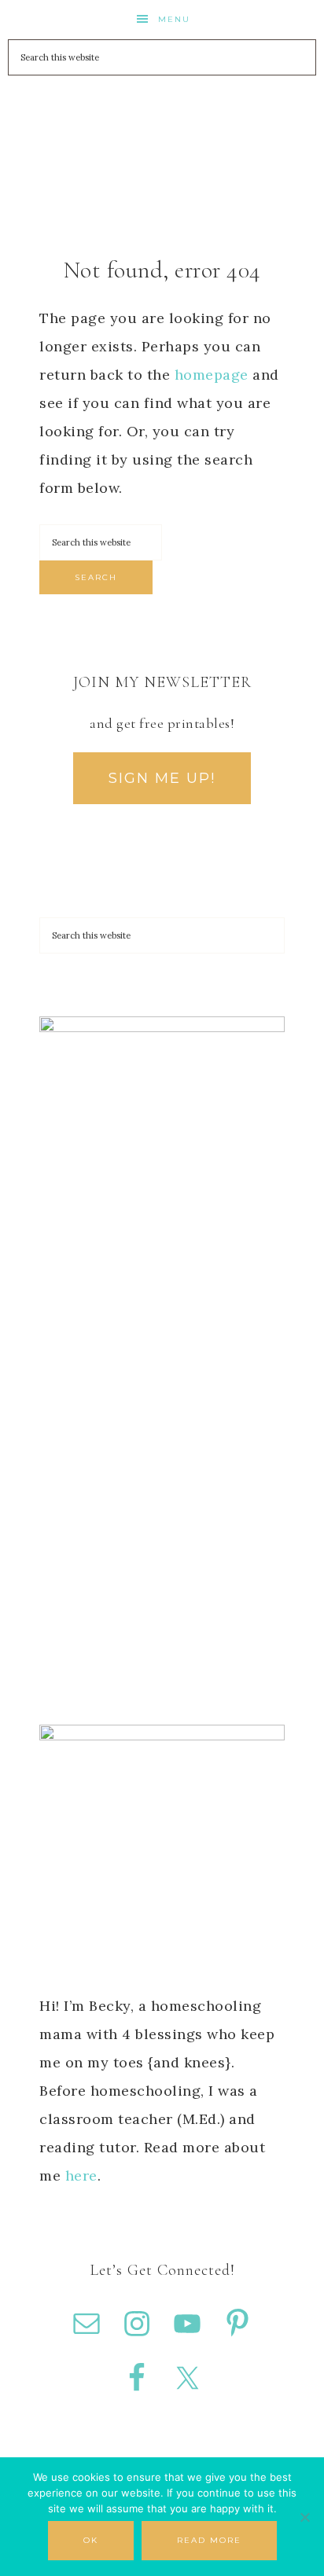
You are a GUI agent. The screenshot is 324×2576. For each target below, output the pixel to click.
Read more (209, 2540)
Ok (91, 2540)
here (81, 2175)
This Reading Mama (162, 125)
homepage (212, 375)
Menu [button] (174, 19)
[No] (304, 2517)
